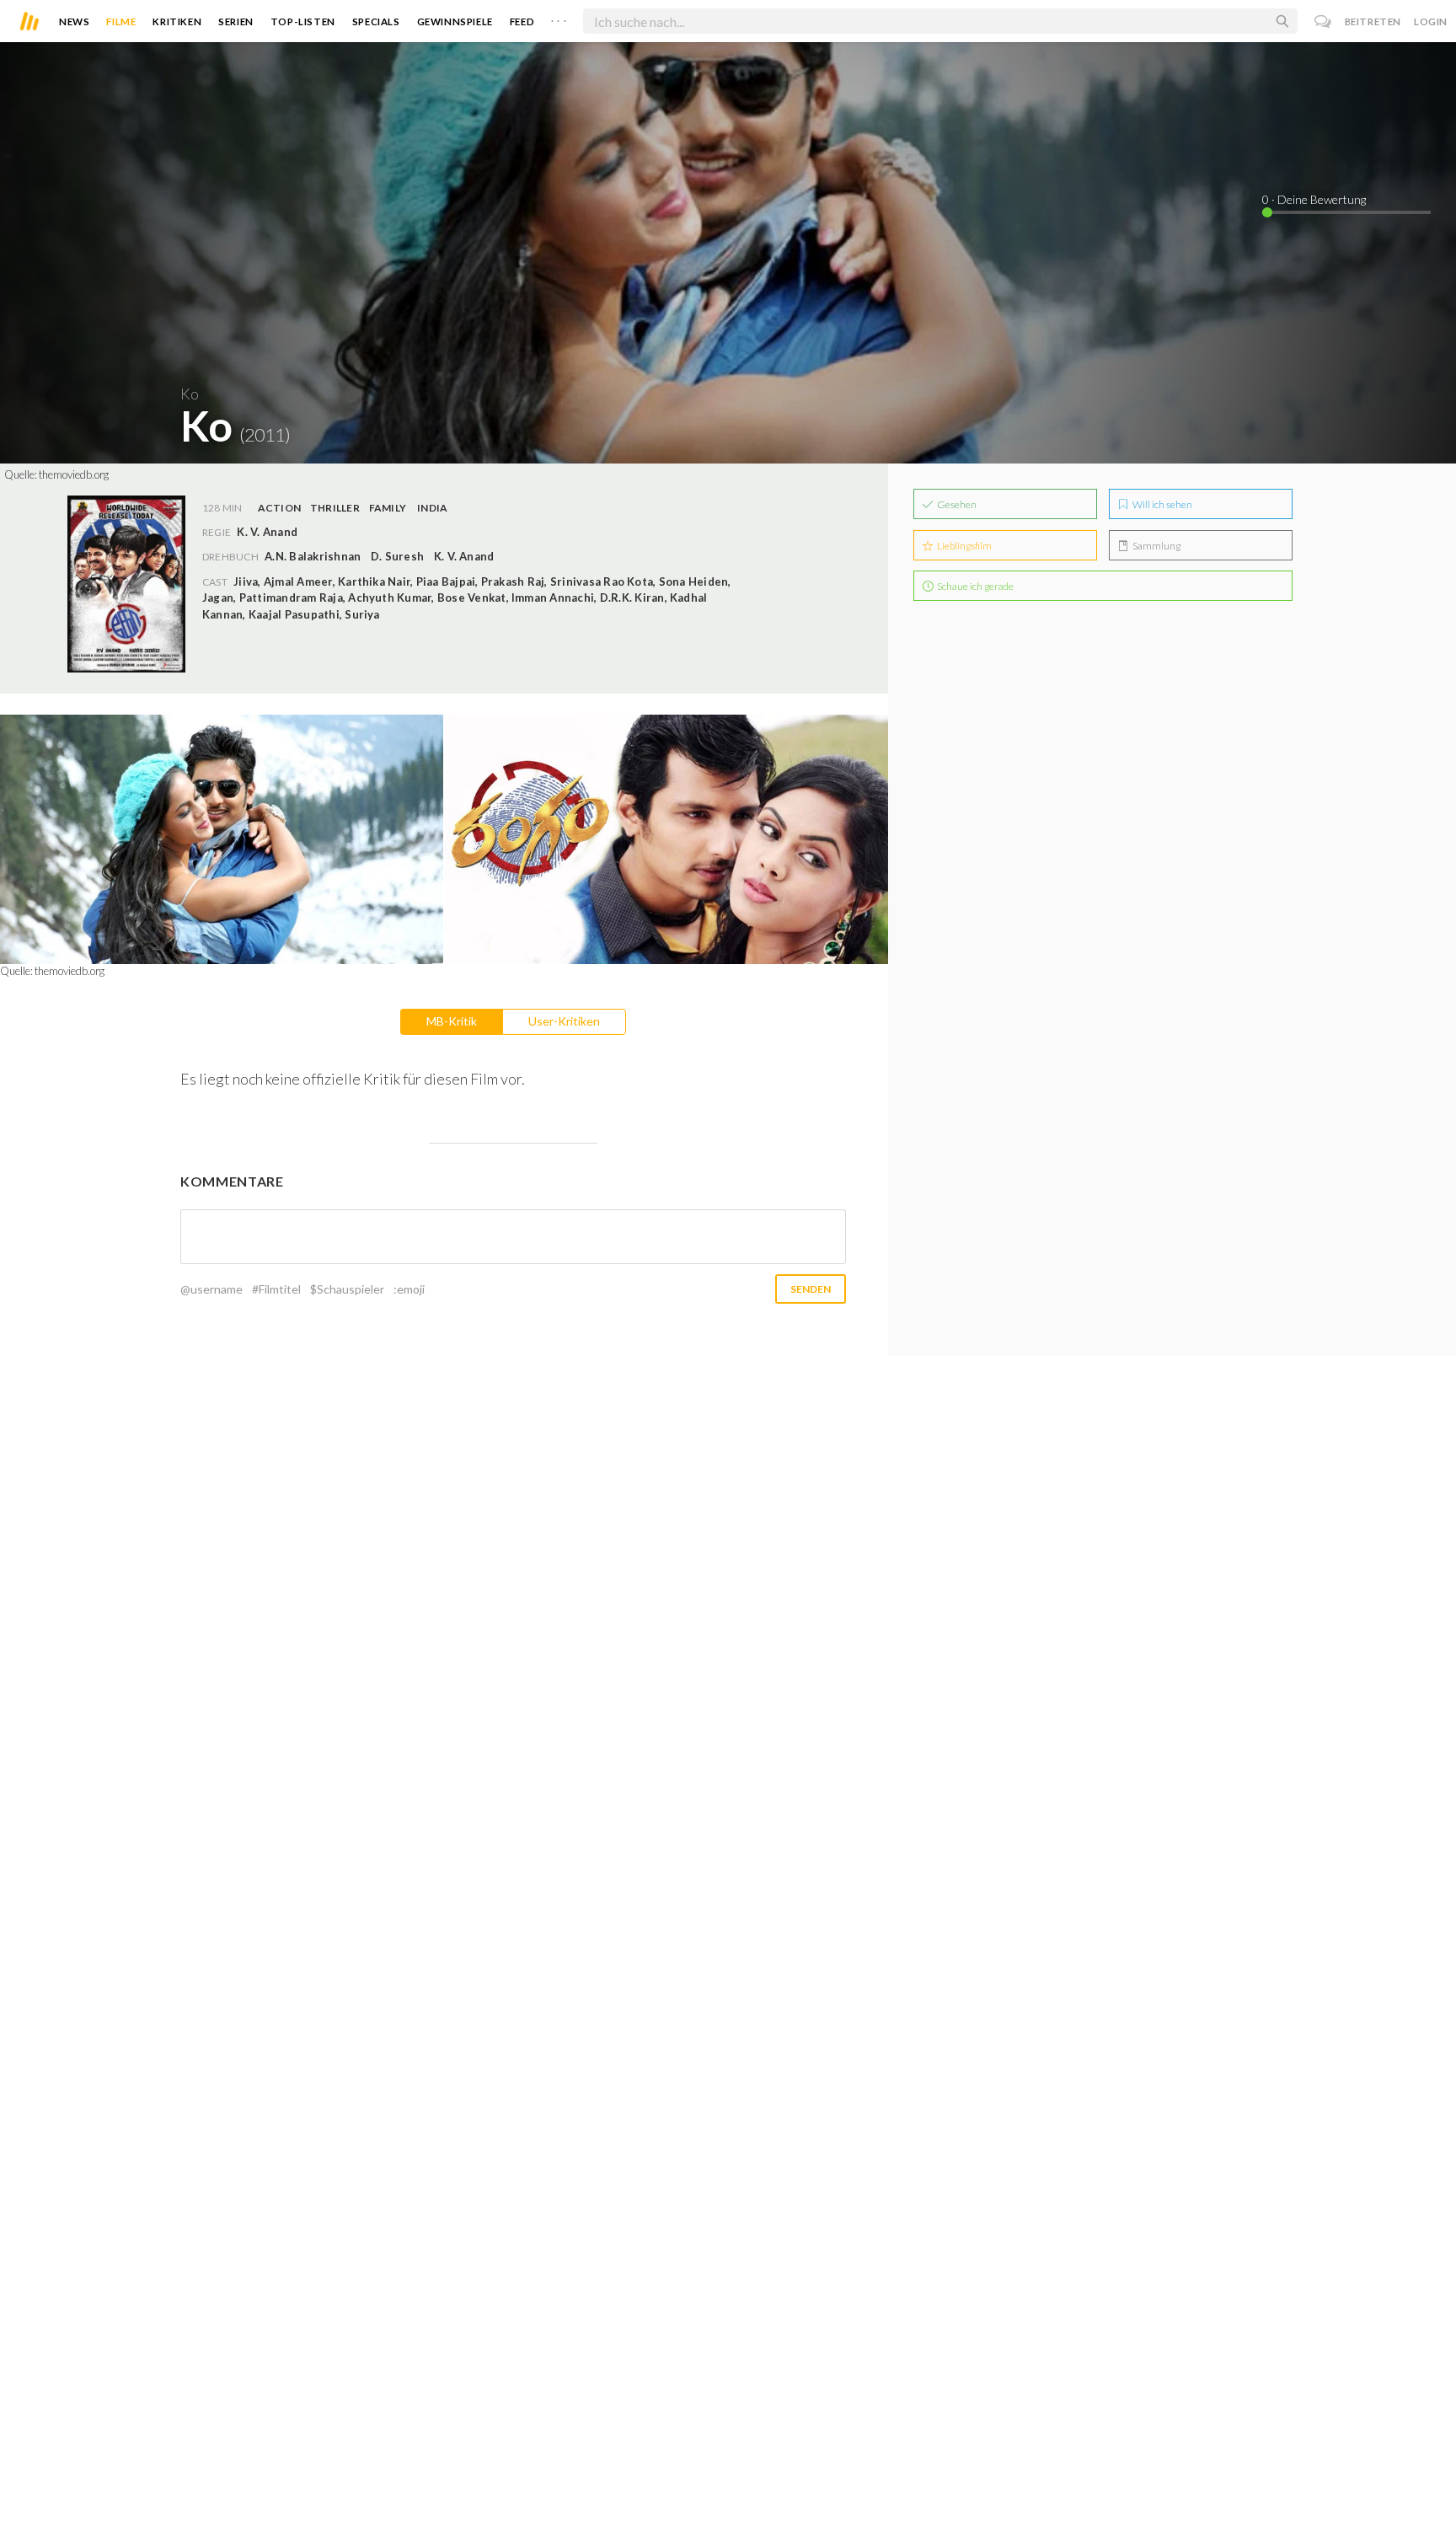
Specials (376, 21)
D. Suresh (397, 556)
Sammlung (1156, 546)
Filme (121, 21)
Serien (236, 21)
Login (1431, 21)
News (74, 21)
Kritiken (177, 21)
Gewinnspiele (455, 21)
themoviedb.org (74, 474)
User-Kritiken (564, 1021)
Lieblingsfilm (964, 546)
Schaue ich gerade (974, 586)
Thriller (335, 508)
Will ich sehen (1162, 504)
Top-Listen (303, 21)
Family (388, 508)
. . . (559, 18)
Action (279, 508)
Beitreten (1373, 21)
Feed (522, 21)
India (432, 508)
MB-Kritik (452, 1021)
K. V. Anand (464, 556)
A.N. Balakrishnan (313, 556)
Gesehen (956, 504)
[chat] (1323, 21)
